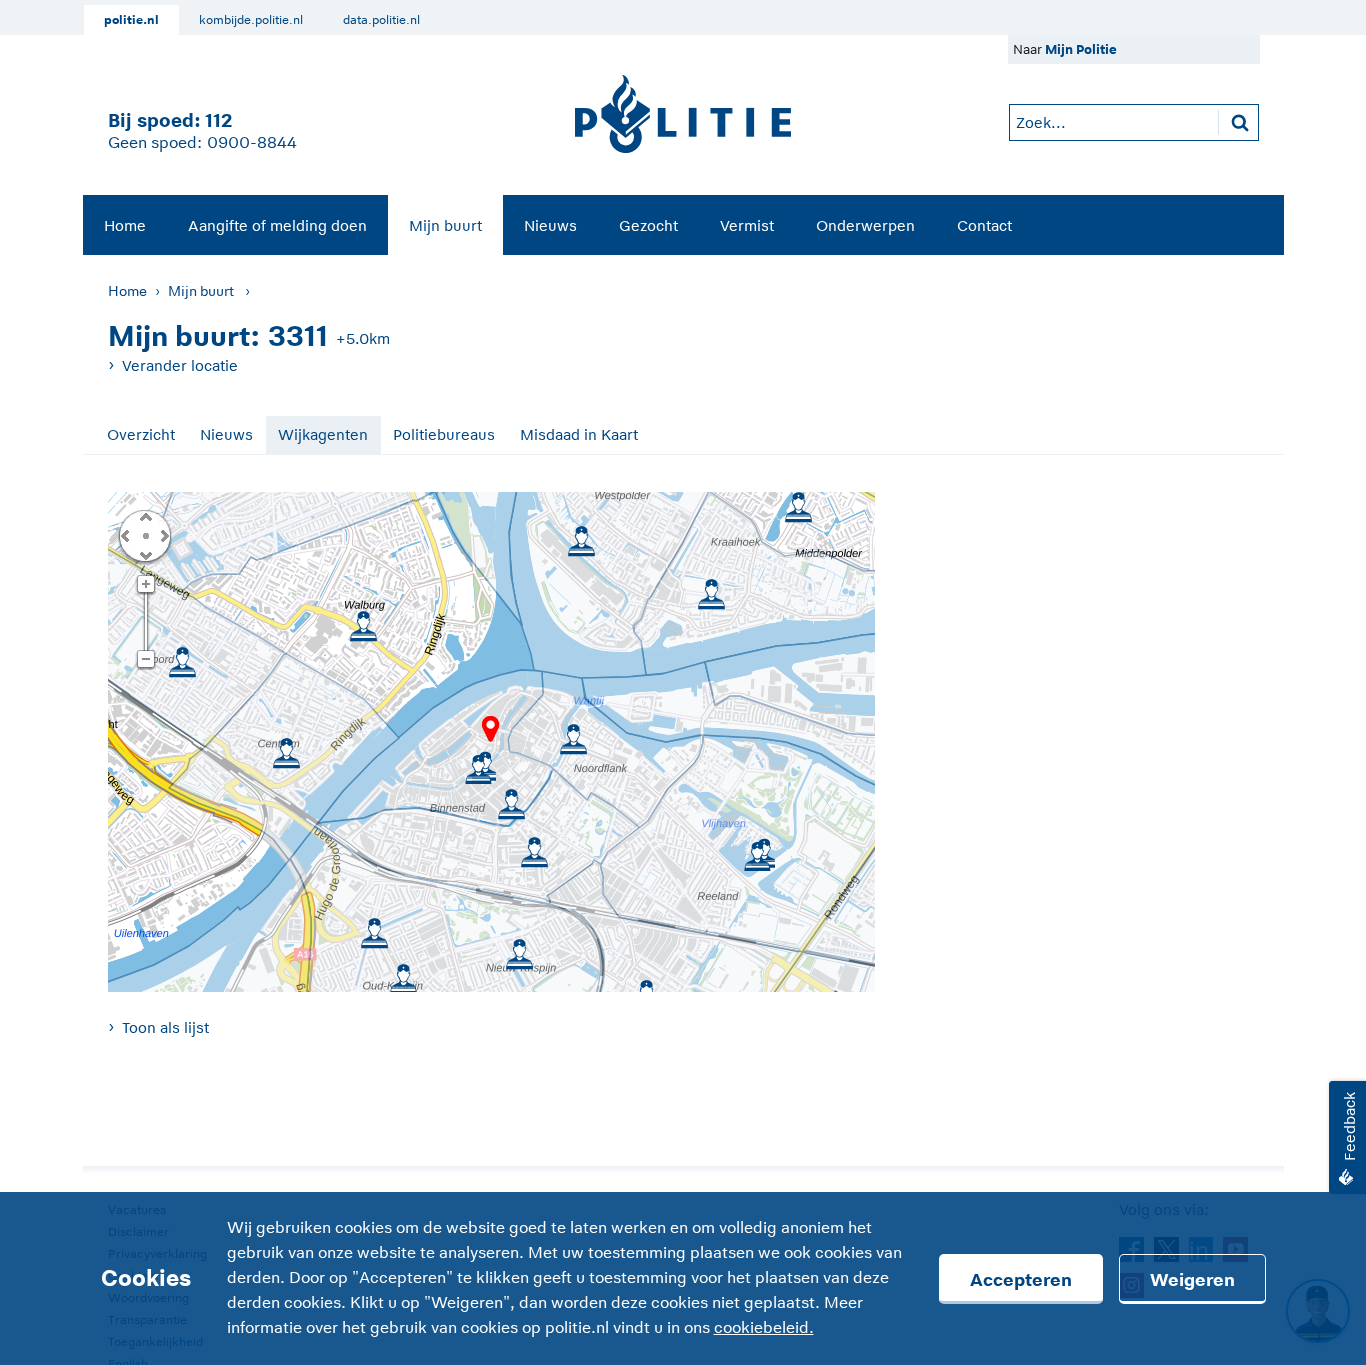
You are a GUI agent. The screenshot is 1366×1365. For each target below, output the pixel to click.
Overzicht (141, 434)
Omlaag (145, 554)
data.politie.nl (381, 20)
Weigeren (1192, 1280)
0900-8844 (252, 143)
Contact (984, 225)
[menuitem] (125, 225)
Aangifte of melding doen (277, 225)
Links (125, 535)
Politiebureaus (444, 434)
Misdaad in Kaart (579, 434)
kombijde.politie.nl (251, 20)
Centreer (145, 535)
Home (125, 225)
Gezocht (648, 225)
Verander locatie (180, 365)
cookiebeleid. (764, 1328)
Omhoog (145, 516)
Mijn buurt (445, 225)
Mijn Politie (1081, 49)
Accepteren (1021, 1280)
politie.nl (131, 20)
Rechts (163, 535)
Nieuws (550, 225)
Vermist (747, 225)
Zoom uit (145, 660)
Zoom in (145, 585)
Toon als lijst (165, 1027)
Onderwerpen (865, 225)
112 (218, 120)
